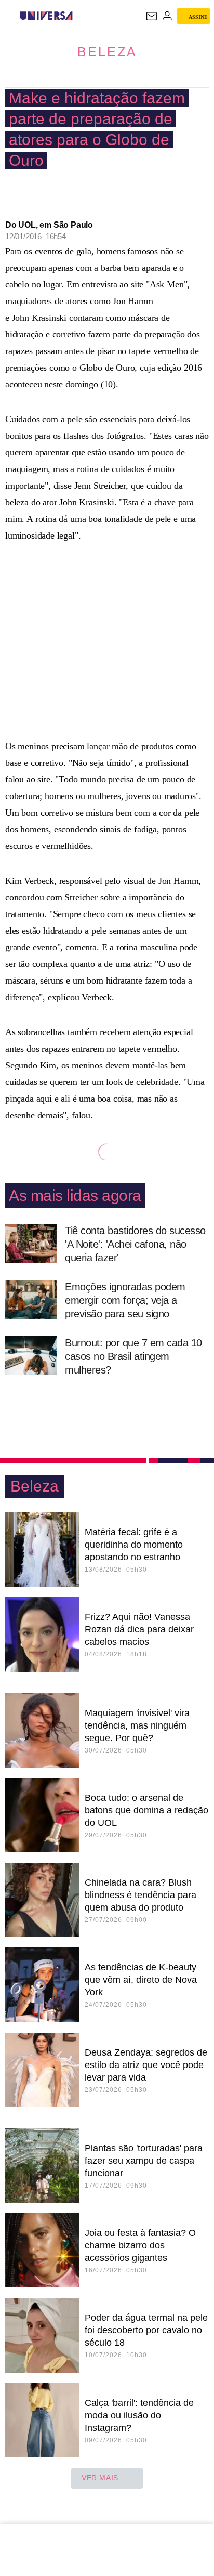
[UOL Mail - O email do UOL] (152, 16)
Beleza (107, 51)
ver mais (100, 2478)
